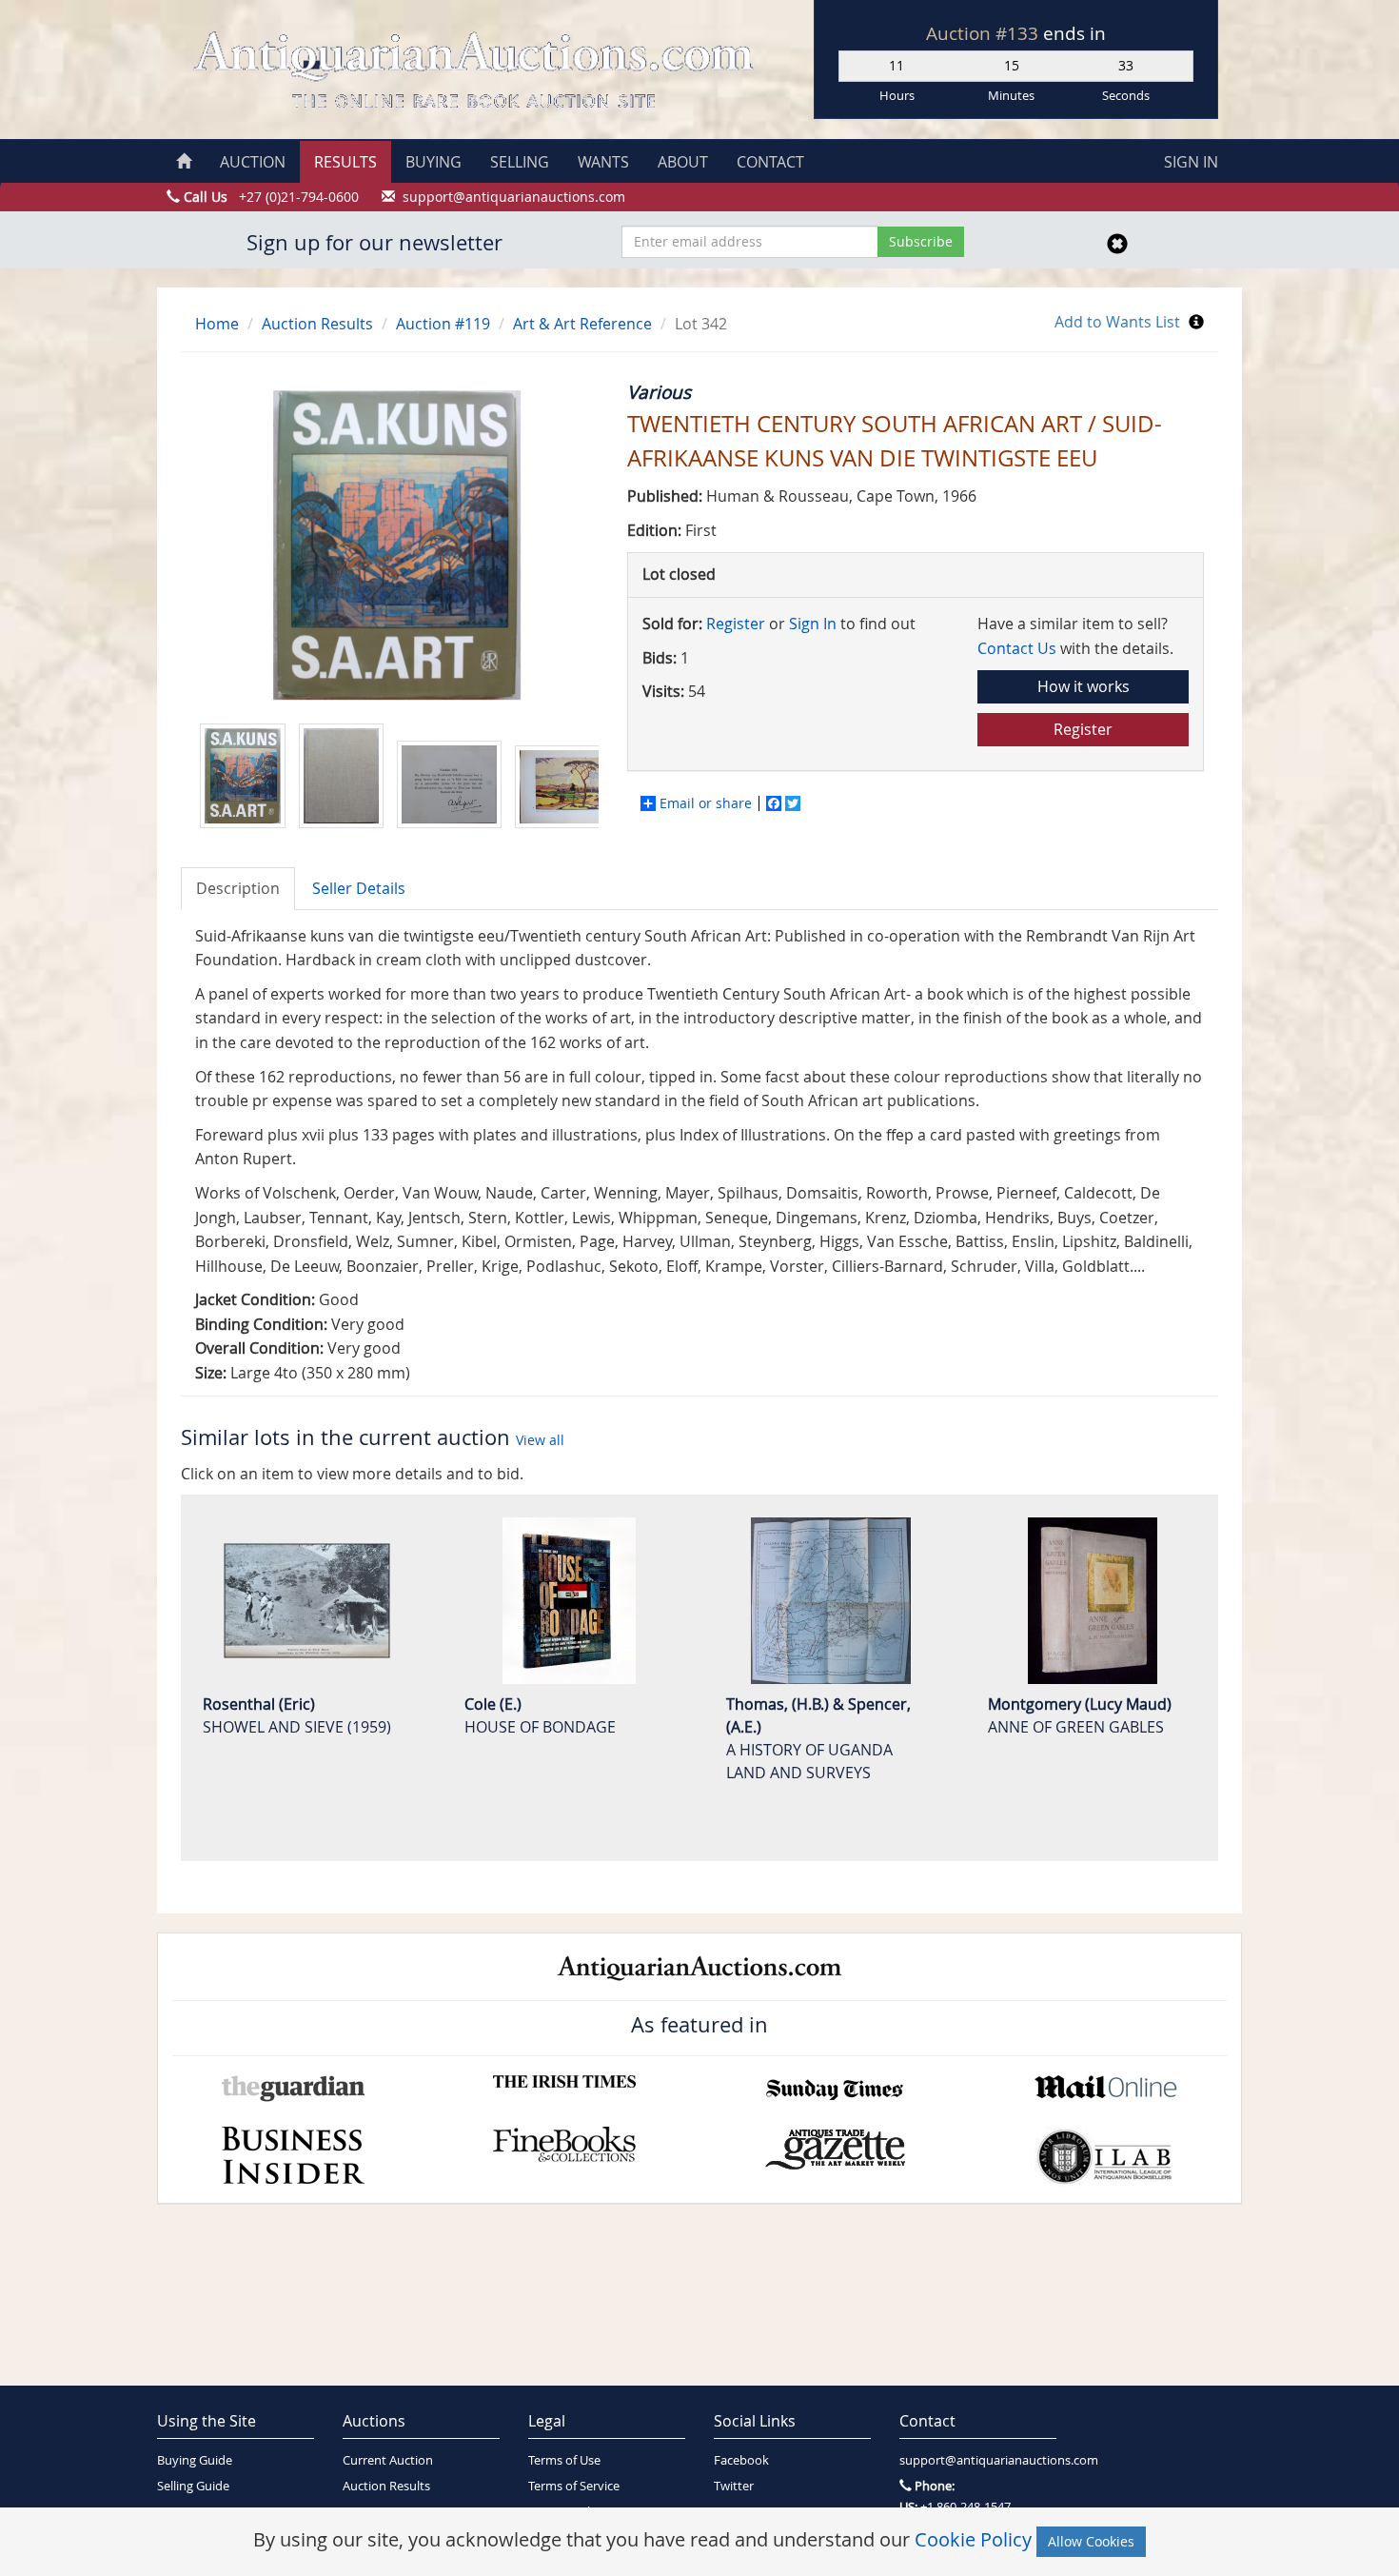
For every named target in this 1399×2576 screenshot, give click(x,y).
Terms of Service (574, 2486)
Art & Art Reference (582, 324)
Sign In (813, 624)
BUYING (433, 162)
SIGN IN (1191, 162)
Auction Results (317, 324)
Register (736, 624)
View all (540, 1440)
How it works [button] (1084, 686)
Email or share (706, 803)
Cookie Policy (973, 2539)
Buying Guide (195, 2460)
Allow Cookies (1091, 2541)
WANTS (603, 162)
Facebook (741, 2460)
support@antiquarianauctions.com (978, 2460)
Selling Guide (193, 2486)
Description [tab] (238, 888)
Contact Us (1017, 648)
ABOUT (683, 162)
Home (217, 324)
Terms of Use (564, 2460)
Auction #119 (443, 324)
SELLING (520, 162)
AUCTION (253, 162)
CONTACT (770, 162)
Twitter (734, 2486)
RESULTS (345, 162)
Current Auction (388, 2460)
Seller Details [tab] (359, 888)
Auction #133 (985, 33)
